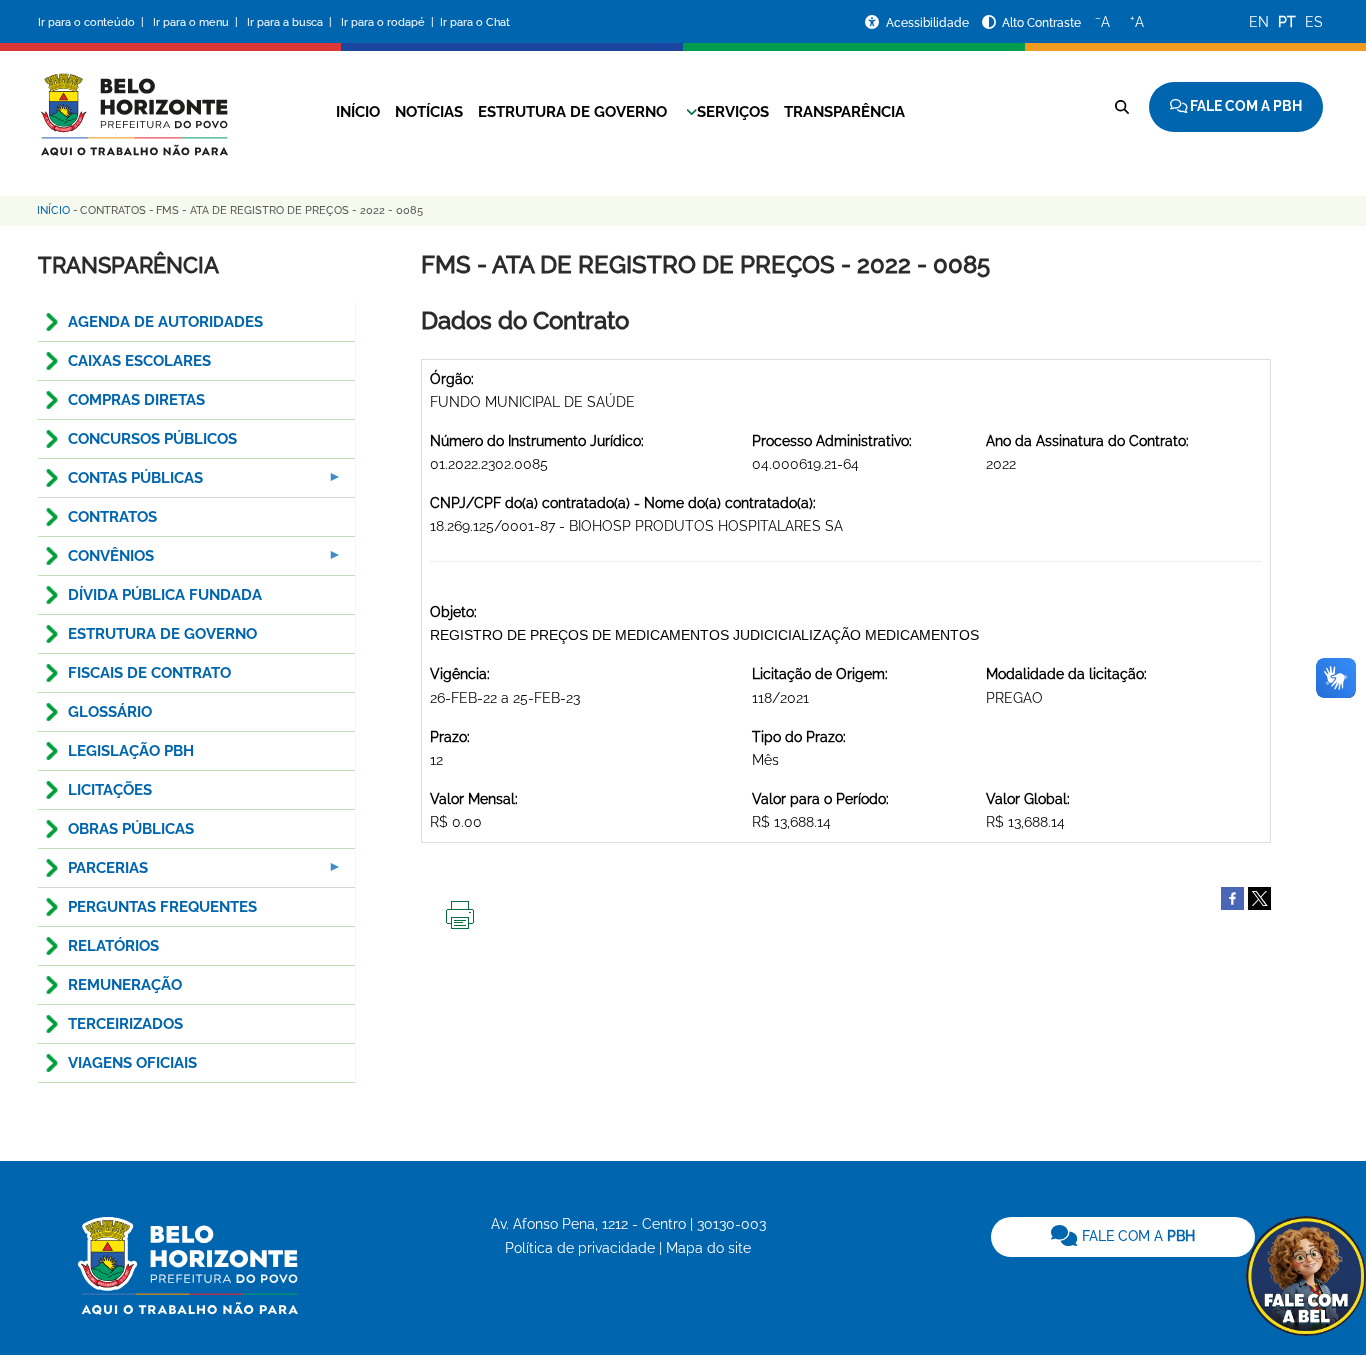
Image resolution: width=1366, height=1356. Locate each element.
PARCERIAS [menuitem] (93, 873)
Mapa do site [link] (708, 1248)
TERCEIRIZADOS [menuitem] (125, 1024)
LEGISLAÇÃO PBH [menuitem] (131, 751)
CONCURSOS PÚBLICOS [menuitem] (152, 439)
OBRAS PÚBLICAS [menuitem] (131, 829)
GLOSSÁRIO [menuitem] (110, 712)
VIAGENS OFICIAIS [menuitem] (132, 1063)
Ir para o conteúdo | (94, 22)
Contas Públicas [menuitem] (120, 483)
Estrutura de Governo (572, 112)
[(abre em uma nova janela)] (1259, 897)
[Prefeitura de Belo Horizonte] (133, 102)
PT (1287, 22)
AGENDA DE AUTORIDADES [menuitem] (165, 322)
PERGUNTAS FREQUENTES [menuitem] (162, 907)
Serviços (733, 112)
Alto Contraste (1041, 23)
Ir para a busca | (291, 22)
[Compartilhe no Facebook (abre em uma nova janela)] (1232, 897)
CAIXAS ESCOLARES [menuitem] (139, 361)
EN (1259, 22)
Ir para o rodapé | (389, 22)
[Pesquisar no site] (1122, 107)
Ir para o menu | (197, 22)
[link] (1123, 1237)
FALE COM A (1136, 1236)
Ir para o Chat (475, 22)
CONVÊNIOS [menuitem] (96, 561)
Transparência (844, 112)
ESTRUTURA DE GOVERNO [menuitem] (162, 634)
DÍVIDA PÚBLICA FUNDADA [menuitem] (165, 595)
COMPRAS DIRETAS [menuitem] (136, 400)
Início (358, 112)
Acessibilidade (929, 23)
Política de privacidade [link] (580, 1248)
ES (1314, 22)
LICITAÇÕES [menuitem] (110, 790)
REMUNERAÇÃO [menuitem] (125, 985)
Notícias (429, 112)
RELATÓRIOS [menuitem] (113, 946)
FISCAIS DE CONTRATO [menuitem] (149, 673)
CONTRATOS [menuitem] (112, 517)
